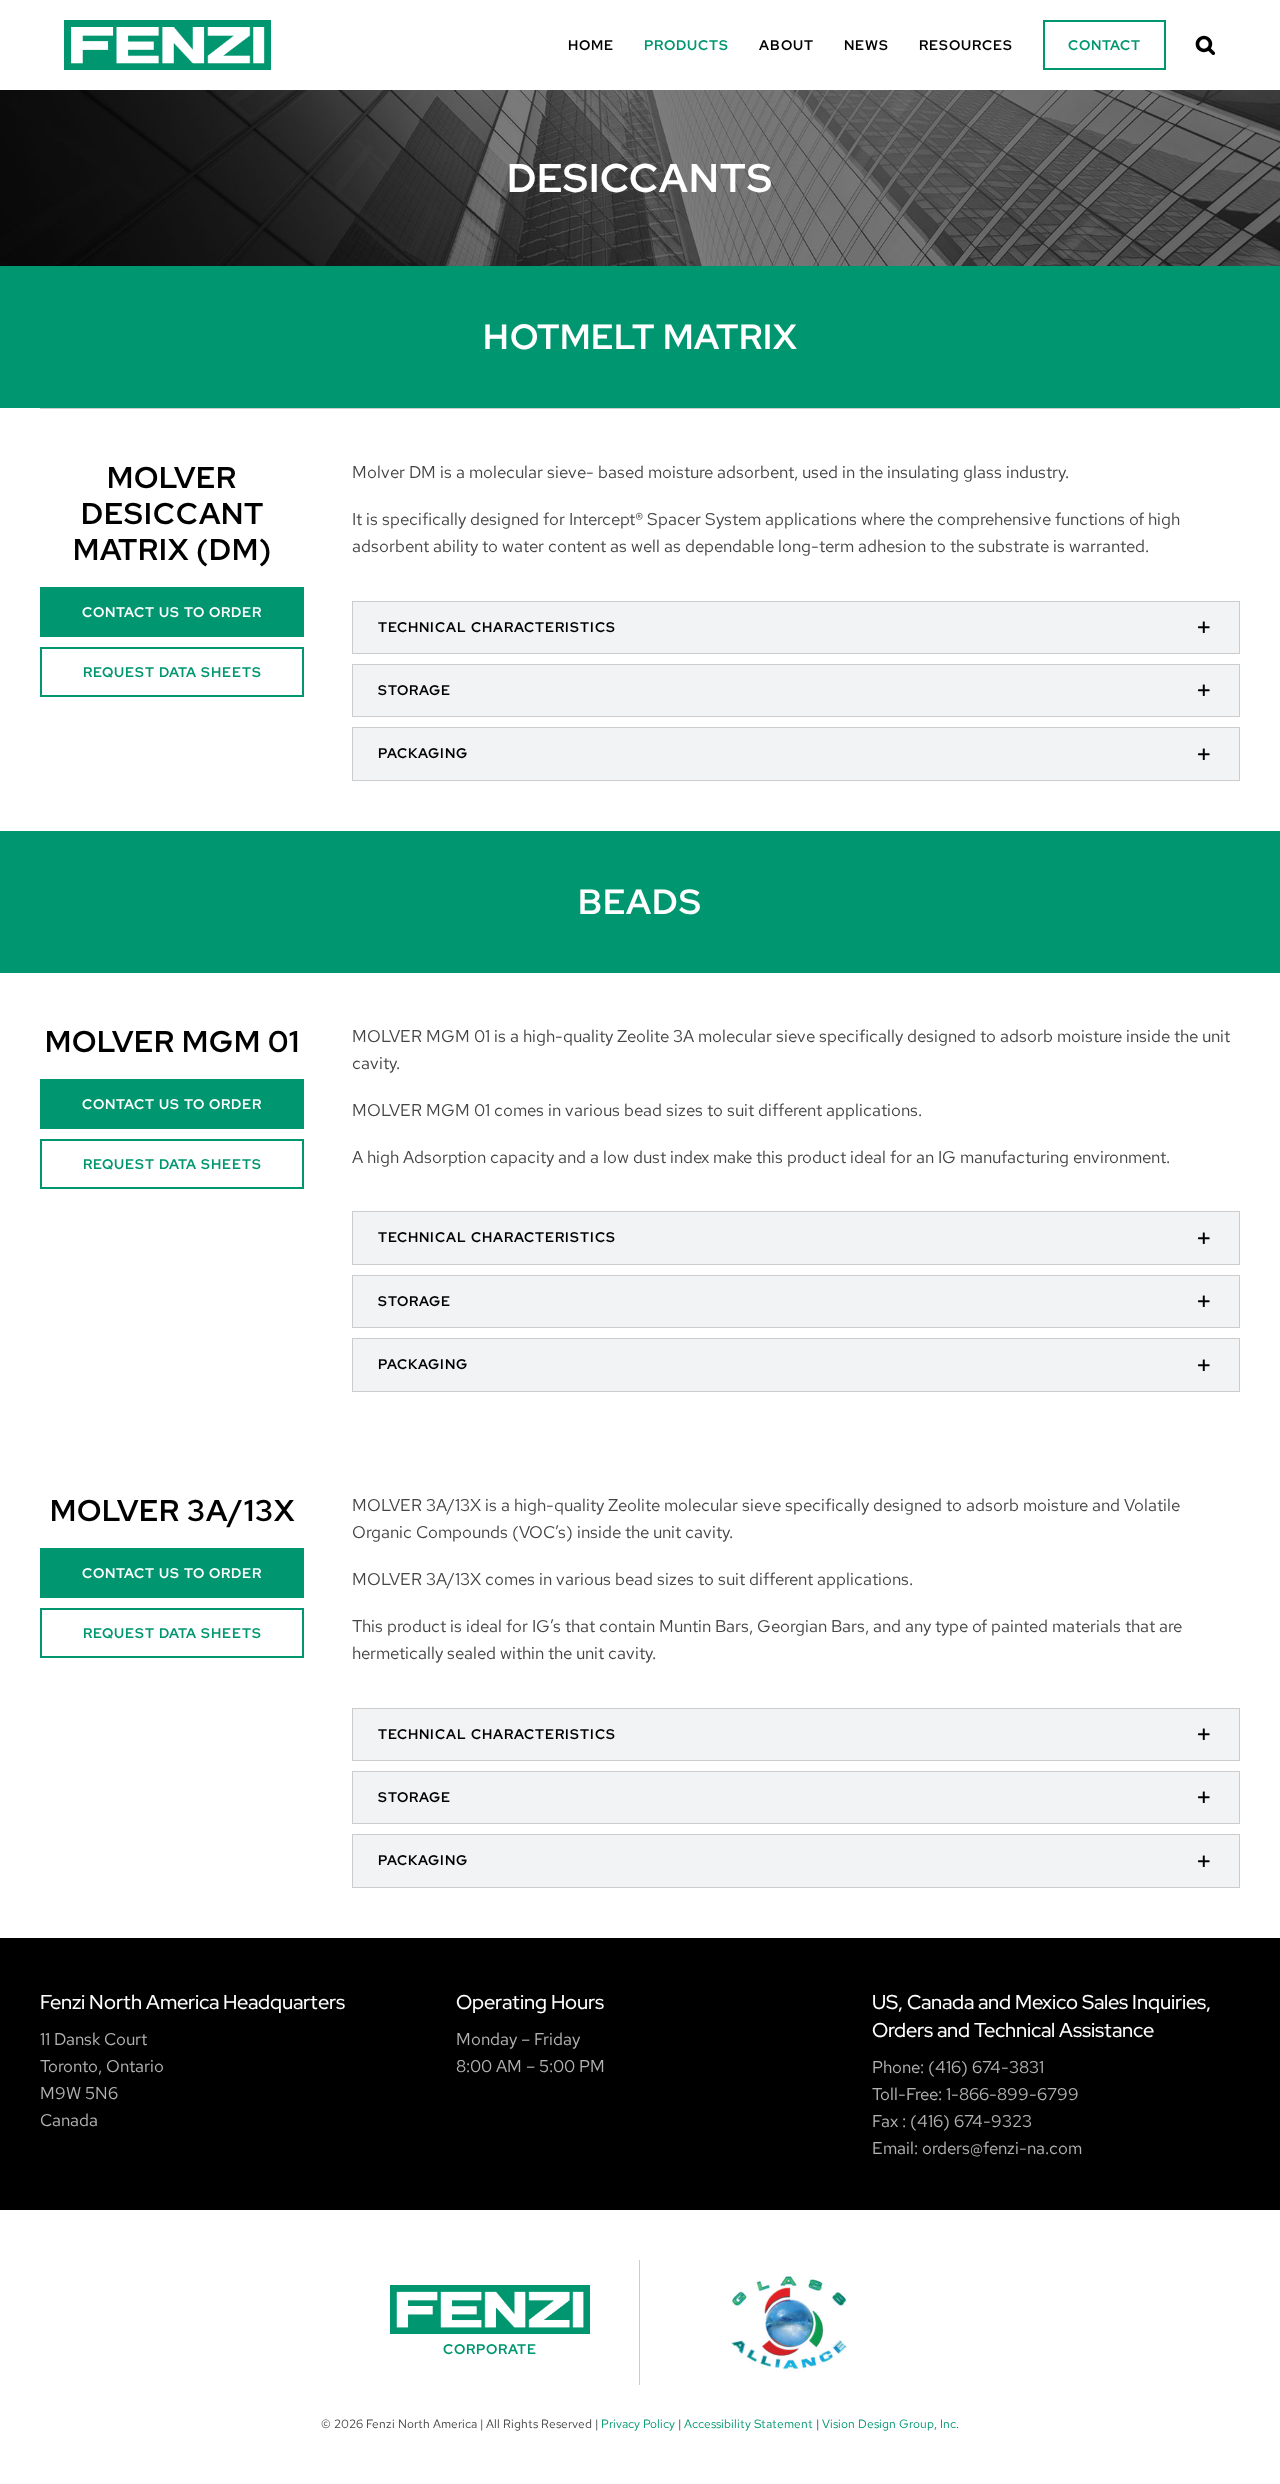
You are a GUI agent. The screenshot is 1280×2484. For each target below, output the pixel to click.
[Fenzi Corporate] (490, 2322)
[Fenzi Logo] (167, 28)
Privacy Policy (638, 2424)
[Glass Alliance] (790, 2322)
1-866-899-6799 (1012, 2094)
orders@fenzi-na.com (1002, 2148)
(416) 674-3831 (986, 2067)
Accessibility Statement (748, 2424)
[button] (1206, 45)
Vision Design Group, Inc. (890, 2424)
